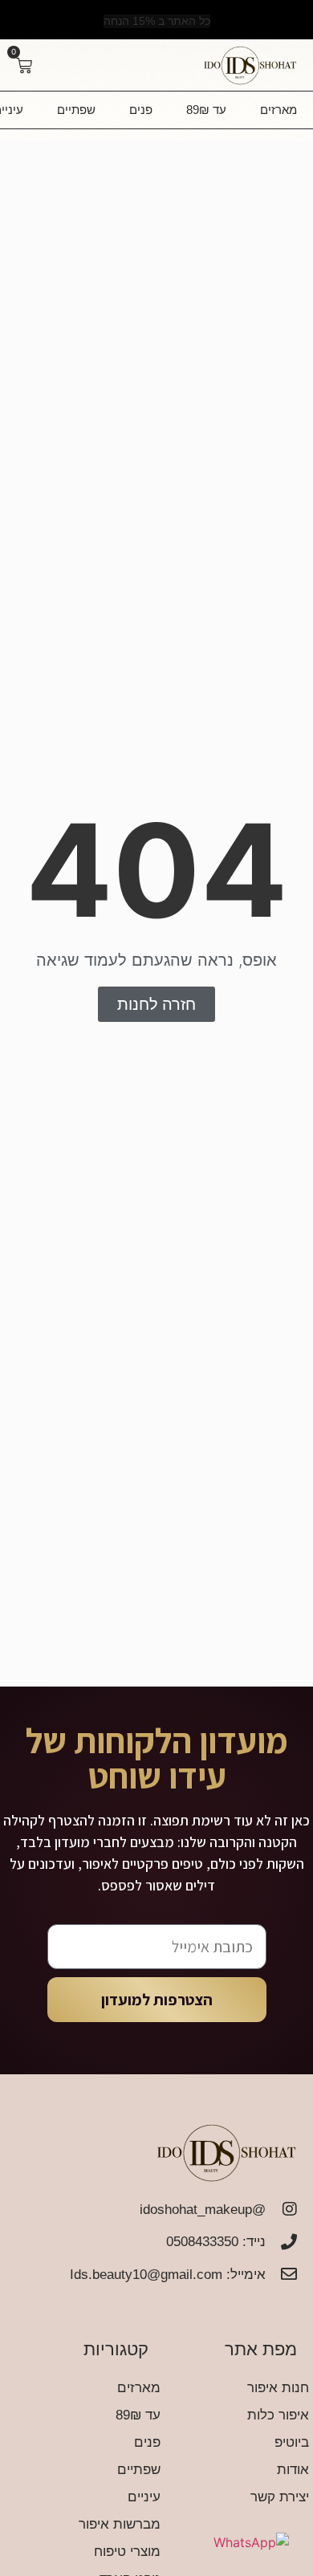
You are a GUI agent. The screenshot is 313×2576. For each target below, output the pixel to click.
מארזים (278, 110)
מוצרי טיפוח (127, 2552)
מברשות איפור (120, 2524)
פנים (141, 110)
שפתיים (76, 110)
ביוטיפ (292, 2442)
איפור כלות (278, 2415)
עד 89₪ (206, 110)
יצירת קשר (280, 2497)
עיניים (144, 2497)
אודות (293, 2470)
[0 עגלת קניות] (24, 66)
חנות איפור (278, 2388)
